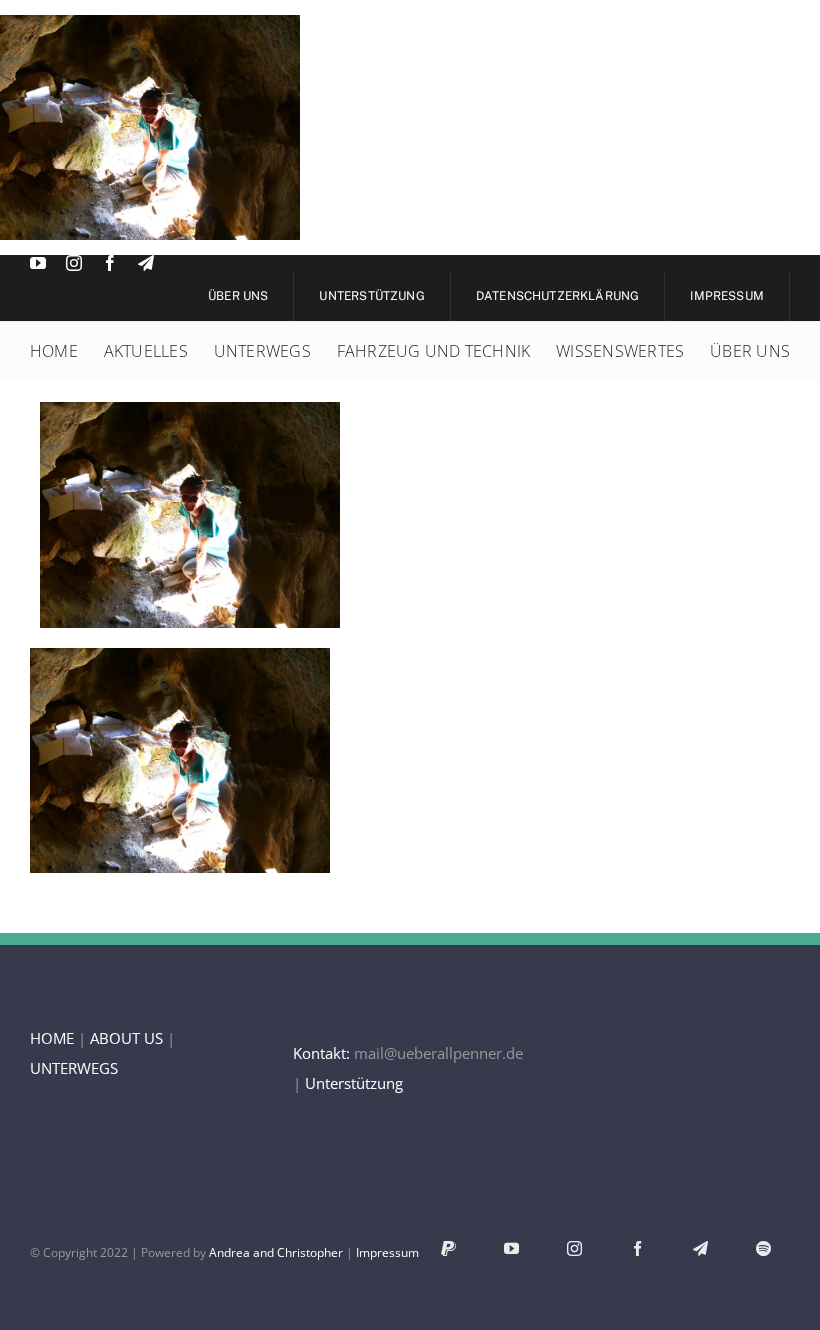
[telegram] (146, 263)
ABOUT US (126, 1038)
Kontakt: (321, 1053)
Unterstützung (354, 1083)
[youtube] (38, 263)
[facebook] (110, 263)
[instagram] (74, 263)
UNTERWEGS (74, 1068)
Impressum (387, 1252)
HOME (52, 1038)
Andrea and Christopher (276, 1252)
